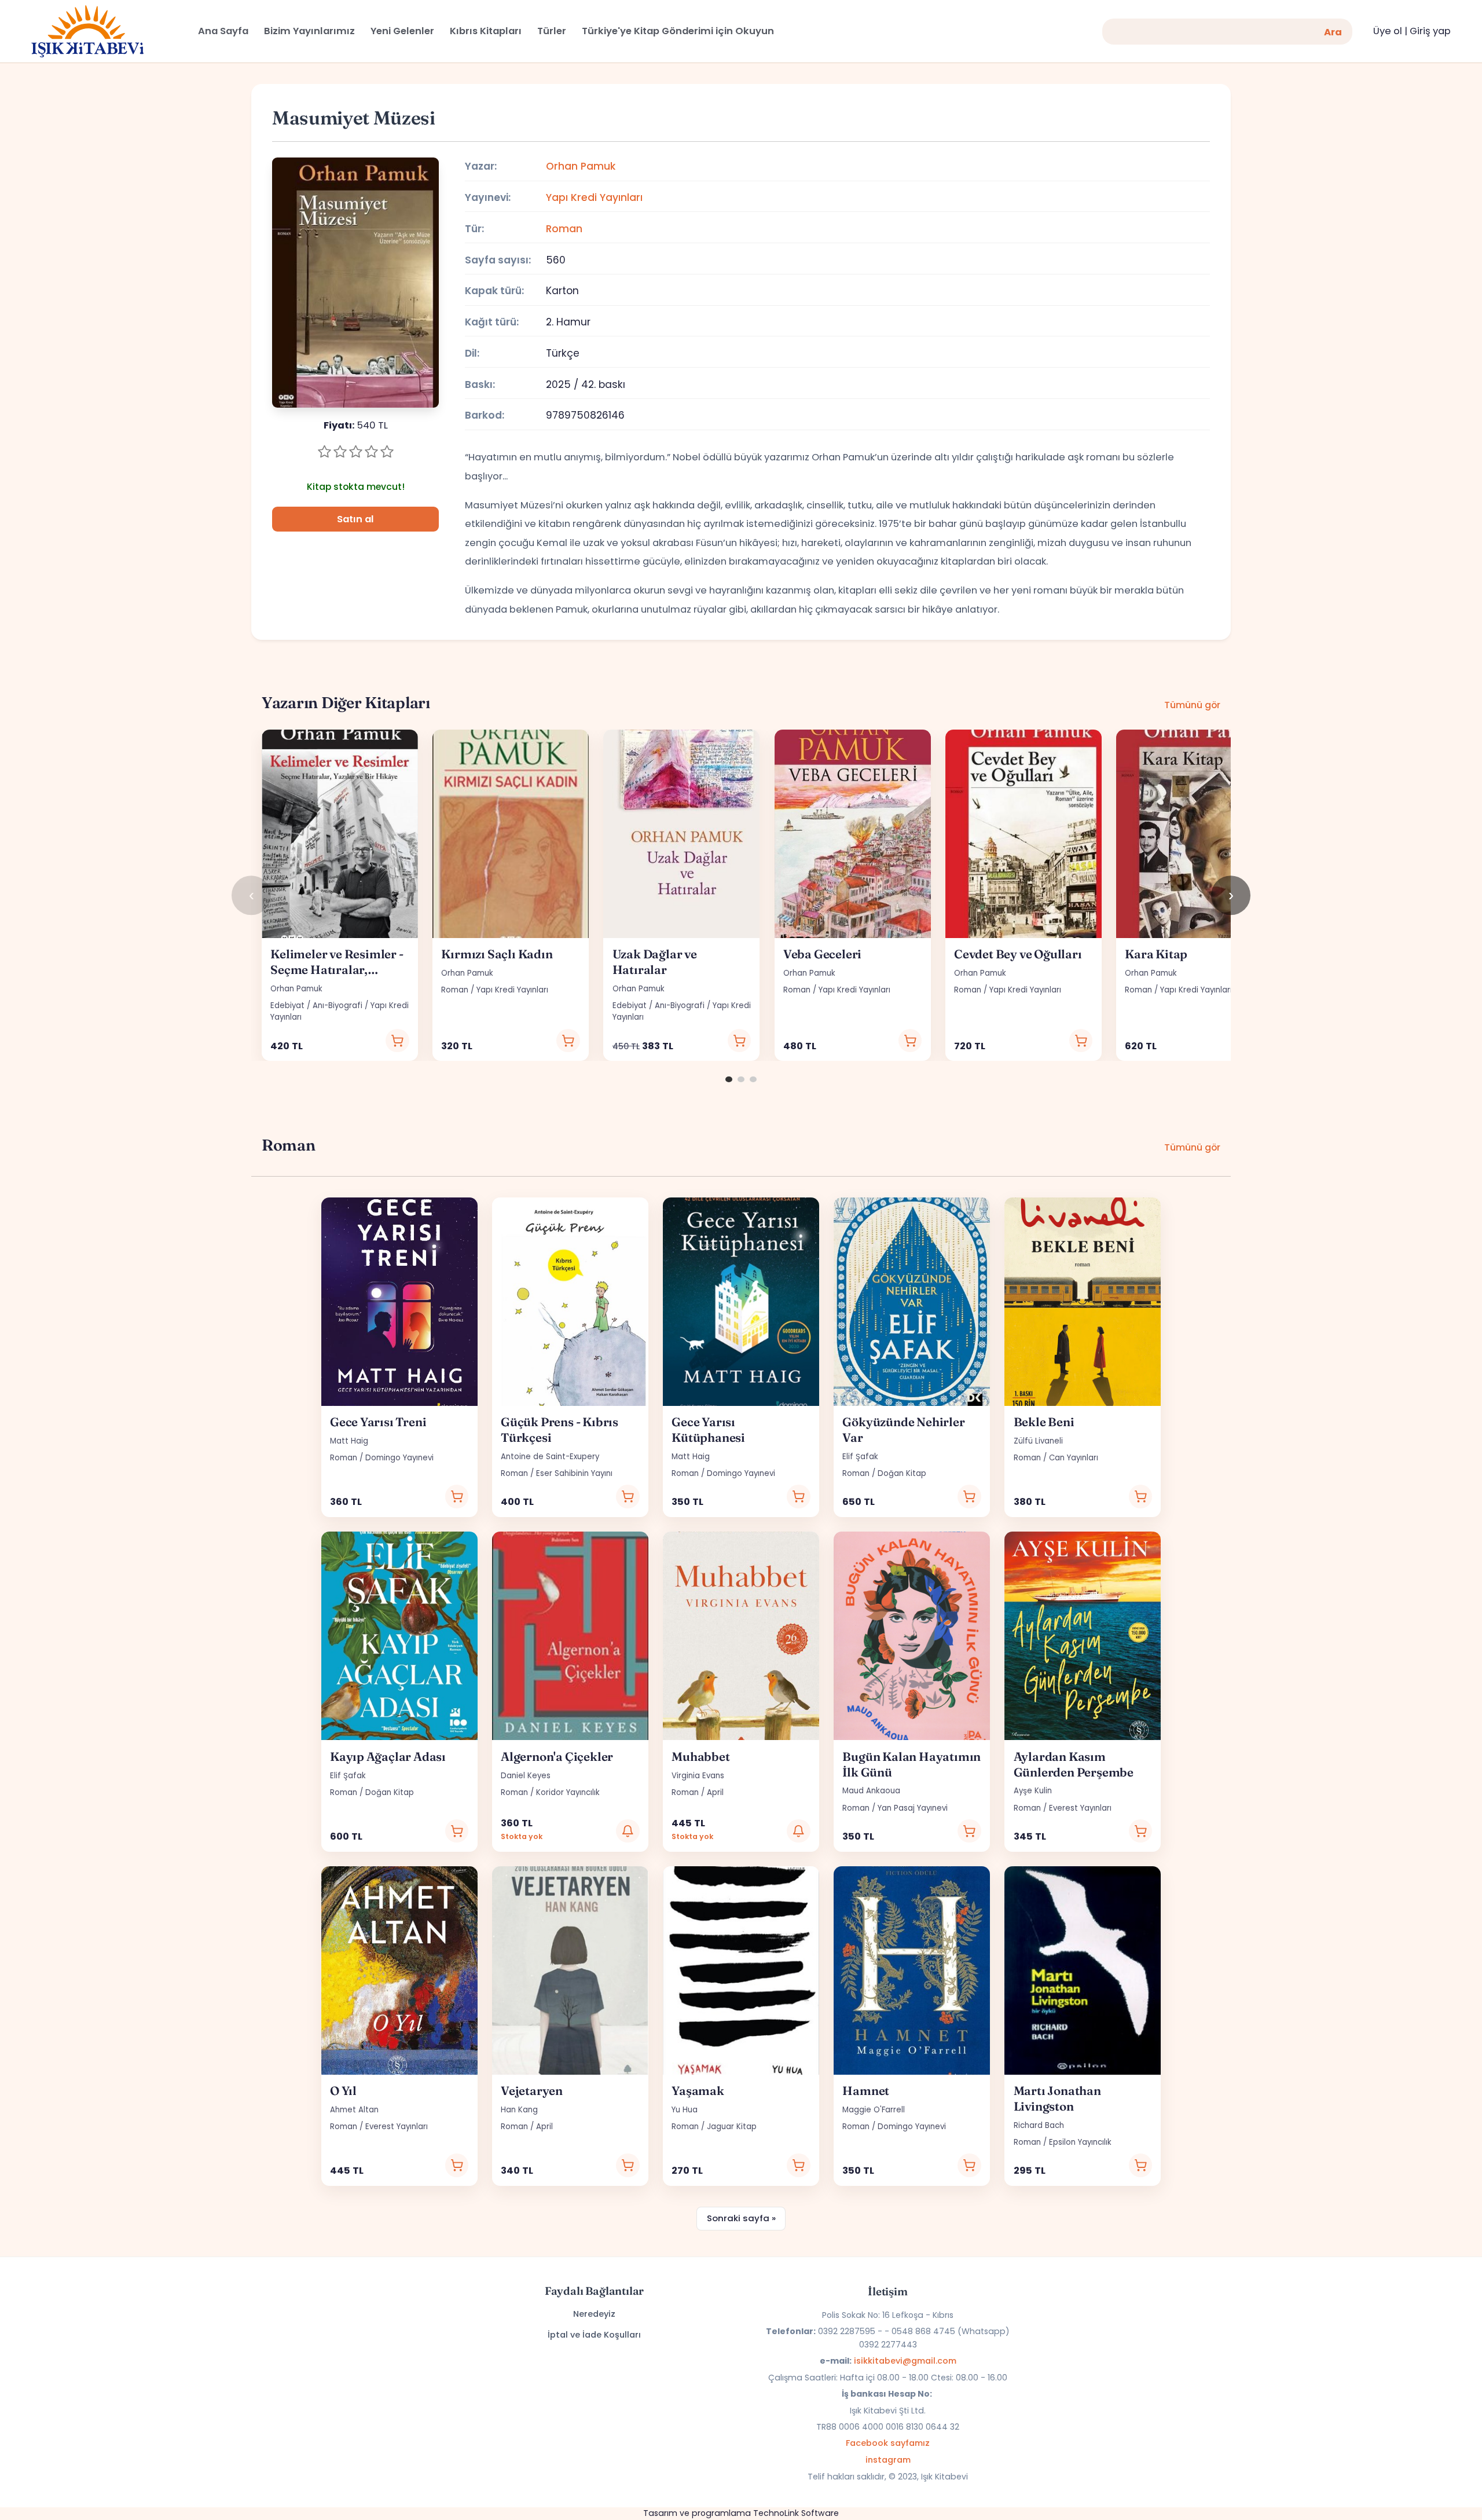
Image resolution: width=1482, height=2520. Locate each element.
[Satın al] (397, 1041)
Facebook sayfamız (888, 2443)
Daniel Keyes (526, 1776)
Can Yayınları (1074, 1458)
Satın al (355, 519)
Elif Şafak (860, 1457)
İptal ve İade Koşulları (594, 2335)
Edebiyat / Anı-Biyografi (316, 1006)
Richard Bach (1039, 2125)
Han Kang (519, 2110)
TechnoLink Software (796, 2513)
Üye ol (1388, 31)
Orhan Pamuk (581, 166)
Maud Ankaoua (871, 1791)
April (715, 1792)
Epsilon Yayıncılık (1080, 2142)
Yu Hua (685, 2110)
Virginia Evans (698, 1776)
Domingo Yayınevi (399, 1458)
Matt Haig (349, 1441)
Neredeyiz (594, 2314)
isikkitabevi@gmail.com (905, 2361)
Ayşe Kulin (1033, 1791)
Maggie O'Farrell (874, 2110)
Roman (564, 229)
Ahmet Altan (354, 2110)
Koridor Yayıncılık (568, 1792)
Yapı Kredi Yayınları (594, 197)
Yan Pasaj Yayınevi (913, 1808)
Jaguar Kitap (732, 2127)
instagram (888, 2460)
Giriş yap (1430, 31)
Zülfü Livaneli (1038, 1441)
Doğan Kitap (902, 1473)
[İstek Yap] (628, 1831)
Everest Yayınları (1080, 1808)
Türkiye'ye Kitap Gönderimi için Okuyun (678, 31)
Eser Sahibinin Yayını (574, 1473)
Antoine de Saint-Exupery (550, 1457)
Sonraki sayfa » (741, 2218)
